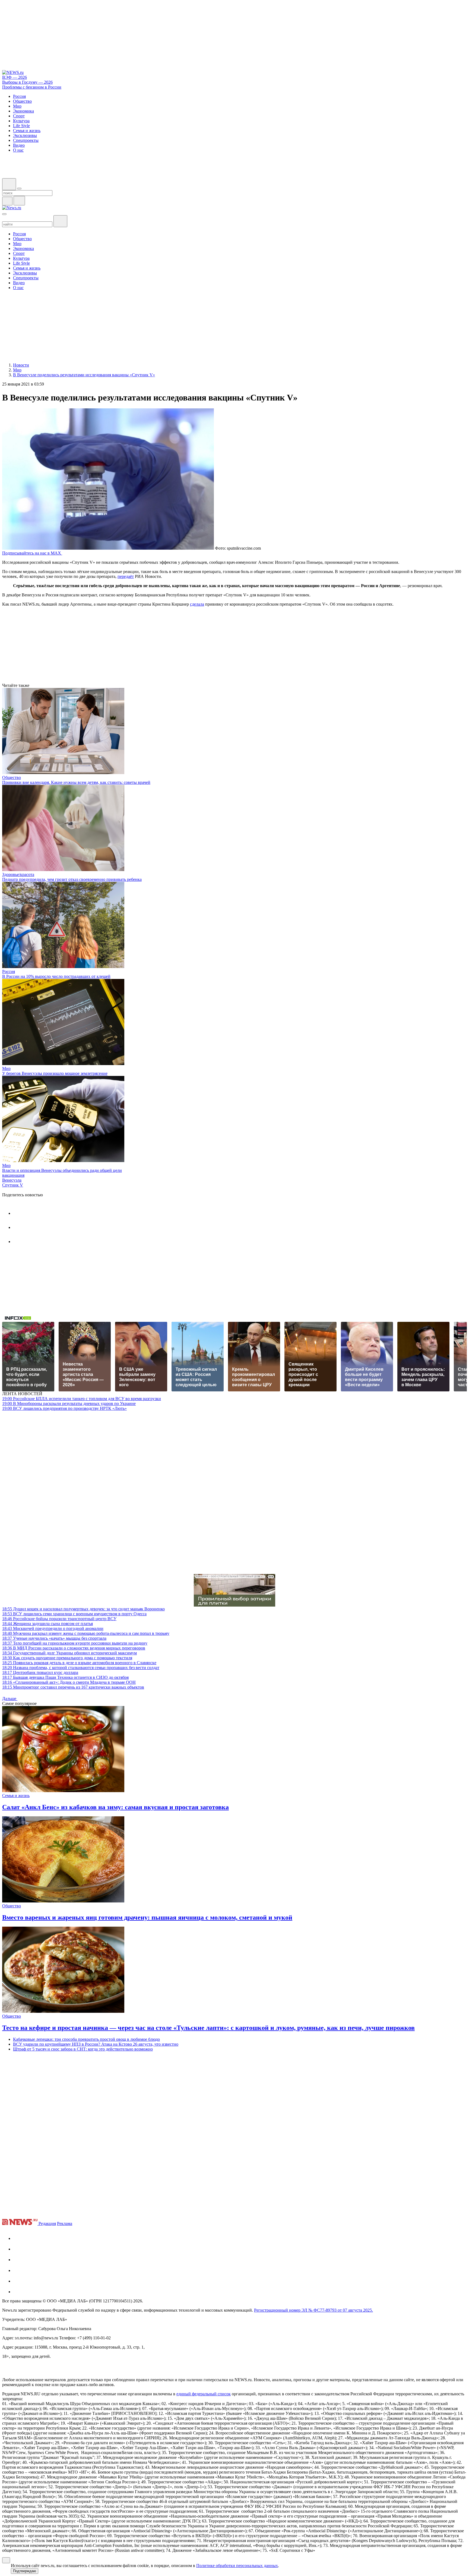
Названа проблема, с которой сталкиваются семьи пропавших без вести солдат (81, 1668)
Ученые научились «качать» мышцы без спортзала (54, 1638)
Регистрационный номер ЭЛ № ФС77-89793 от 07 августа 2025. (313, 2310)
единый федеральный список (204, 2394)
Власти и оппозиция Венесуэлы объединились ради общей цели (62, 1170)
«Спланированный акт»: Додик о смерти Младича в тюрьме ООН (69, 1682)
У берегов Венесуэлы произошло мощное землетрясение (55, 1073)
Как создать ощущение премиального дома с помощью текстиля (67, 1658)
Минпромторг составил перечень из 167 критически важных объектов (73, 1687)
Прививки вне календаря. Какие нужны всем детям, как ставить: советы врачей (76, 782)
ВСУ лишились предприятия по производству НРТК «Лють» (64, 1408)
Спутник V (13, 1185)
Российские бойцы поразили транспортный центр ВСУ (59, 1619)
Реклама (65, 2223)
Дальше (10, 1699)
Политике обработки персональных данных (237, 2566)
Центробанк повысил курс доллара (40, 1672)
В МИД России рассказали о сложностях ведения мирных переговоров (74, 1648)
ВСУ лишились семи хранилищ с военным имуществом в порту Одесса (74, 1614)
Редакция (47, 2223)
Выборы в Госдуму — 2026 (27, 82)
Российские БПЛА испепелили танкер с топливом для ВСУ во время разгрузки (82, 1399)
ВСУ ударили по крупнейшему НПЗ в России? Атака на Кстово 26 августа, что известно (96, 2044)
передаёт (126, 576)
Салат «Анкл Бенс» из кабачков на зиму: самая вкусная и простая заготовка (115, 1807)
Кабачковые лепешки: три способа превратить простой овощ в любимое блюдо (86, 2039)
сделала (197, 604)
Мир (6, 1068)
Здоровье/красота (18, 874)
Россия (9, 971)
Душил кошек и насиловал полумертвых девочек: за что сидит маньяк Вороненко (83, 1609)
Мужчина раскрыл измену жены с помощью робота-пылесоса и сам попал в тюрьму (86, 1633)
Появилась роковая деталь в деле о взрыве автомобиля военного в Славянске (79, 1663)
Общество (12, 777)
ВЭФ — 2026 (15, 77)
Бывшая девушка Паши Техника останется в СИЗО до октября (65, 1677)
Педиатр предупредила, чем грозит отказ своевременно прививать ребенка (72, 879)
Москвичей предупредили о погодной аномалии (53, 1628)
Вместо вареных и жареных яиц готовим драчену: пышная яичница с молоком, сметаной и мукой (147, 1917)
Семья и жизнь (16, 1796)
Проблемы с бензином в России (32, 87)
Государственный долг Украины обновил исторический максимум (69, 1653)
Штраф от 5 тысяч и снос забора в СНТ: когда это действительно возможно (83, 2049)
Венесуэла (12, 1180)
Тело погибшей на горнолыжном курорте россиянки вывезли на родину (75, 1643)
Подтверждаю (25, 2571)
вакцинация (13, 1175)
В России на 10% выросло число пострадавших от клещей (56, 976)
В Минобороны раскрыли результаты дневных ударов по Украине (69, 1403)
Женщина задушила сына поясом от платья (47, 1624)
